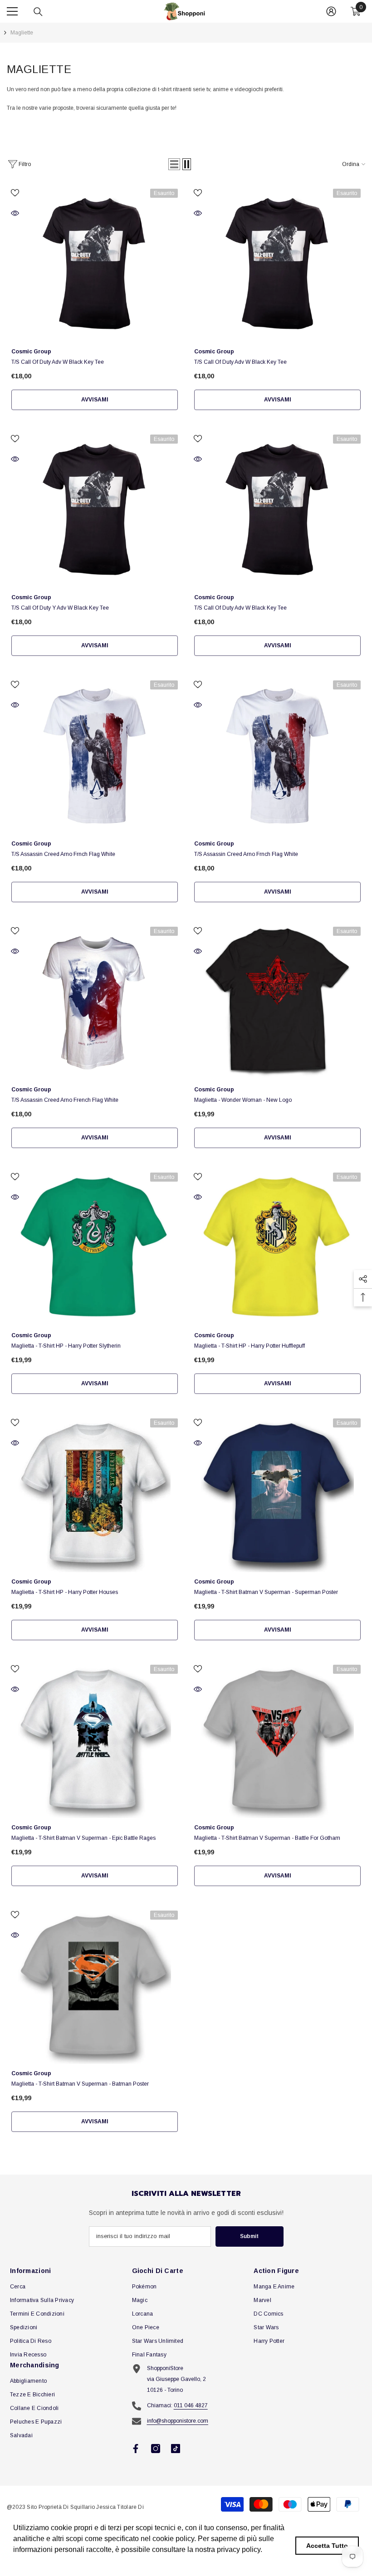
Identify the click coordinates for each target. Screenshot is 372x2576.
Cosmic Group (31, 352)
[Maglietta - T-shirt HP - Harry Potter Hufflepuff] (277, 1247)
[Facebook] (136, 2449)
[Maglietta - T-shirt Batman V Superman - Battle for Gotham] (277, 1739)
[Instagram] (156, 2449)
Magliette (22, 33)
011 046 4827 (191, 2405)
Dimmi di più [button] (35, 2562)
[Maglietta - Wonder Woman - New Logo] (277, 1001)
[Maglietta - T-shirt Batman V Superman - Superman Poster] (277, 1493)
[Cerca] (38, 12)
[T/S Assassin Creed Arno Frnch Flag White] (95, 755)
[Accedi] (331, 11)
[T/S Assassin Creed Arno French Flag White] (95, 1001)
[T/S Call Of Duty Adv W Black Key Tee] (95, 263)
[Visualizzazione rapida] (15, 213)
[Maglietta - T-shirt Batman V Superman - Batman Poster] (95, 1985)
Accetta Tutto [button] (327, 2546)
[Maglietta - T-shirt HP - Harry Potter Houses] (95, 1493)
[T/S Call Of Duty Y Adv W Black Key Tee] (95, 509)
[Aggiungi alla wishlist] (15, 192)
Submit (249, 2236)
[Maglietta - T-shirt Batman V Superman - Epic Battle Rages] (95, 1739)
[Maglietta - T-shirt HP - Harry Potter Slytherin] (95, 1247)
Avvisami (95, 400)
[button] (174, 164)
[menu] (12, 11)
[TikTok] (176, 2449)
